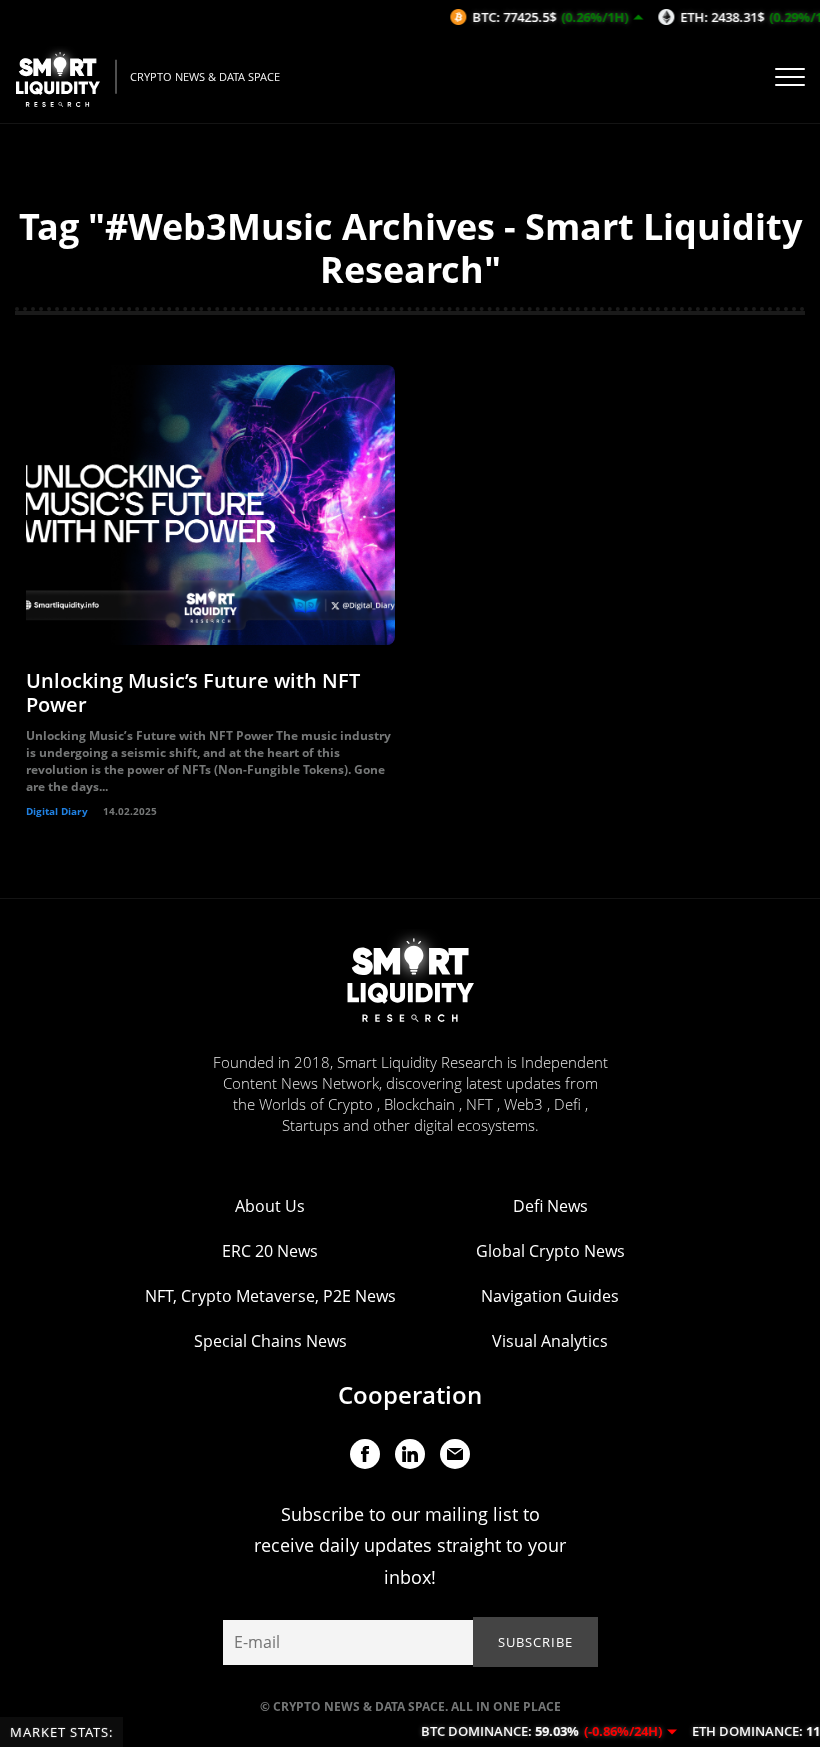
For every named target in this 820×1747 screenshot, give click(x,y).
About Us (270, 1206)
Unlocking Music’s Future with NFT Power (193, 692)
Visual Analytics (550, 1341)
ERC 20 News (270, 1251)
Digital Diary (57, 811)
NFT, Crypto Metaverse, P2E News (270, 1296)
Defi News (550, 1206)
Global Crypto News (550, 1251)
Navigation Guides (550, 1296)
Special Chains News (270, 1341)
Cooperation (410, 1394)
